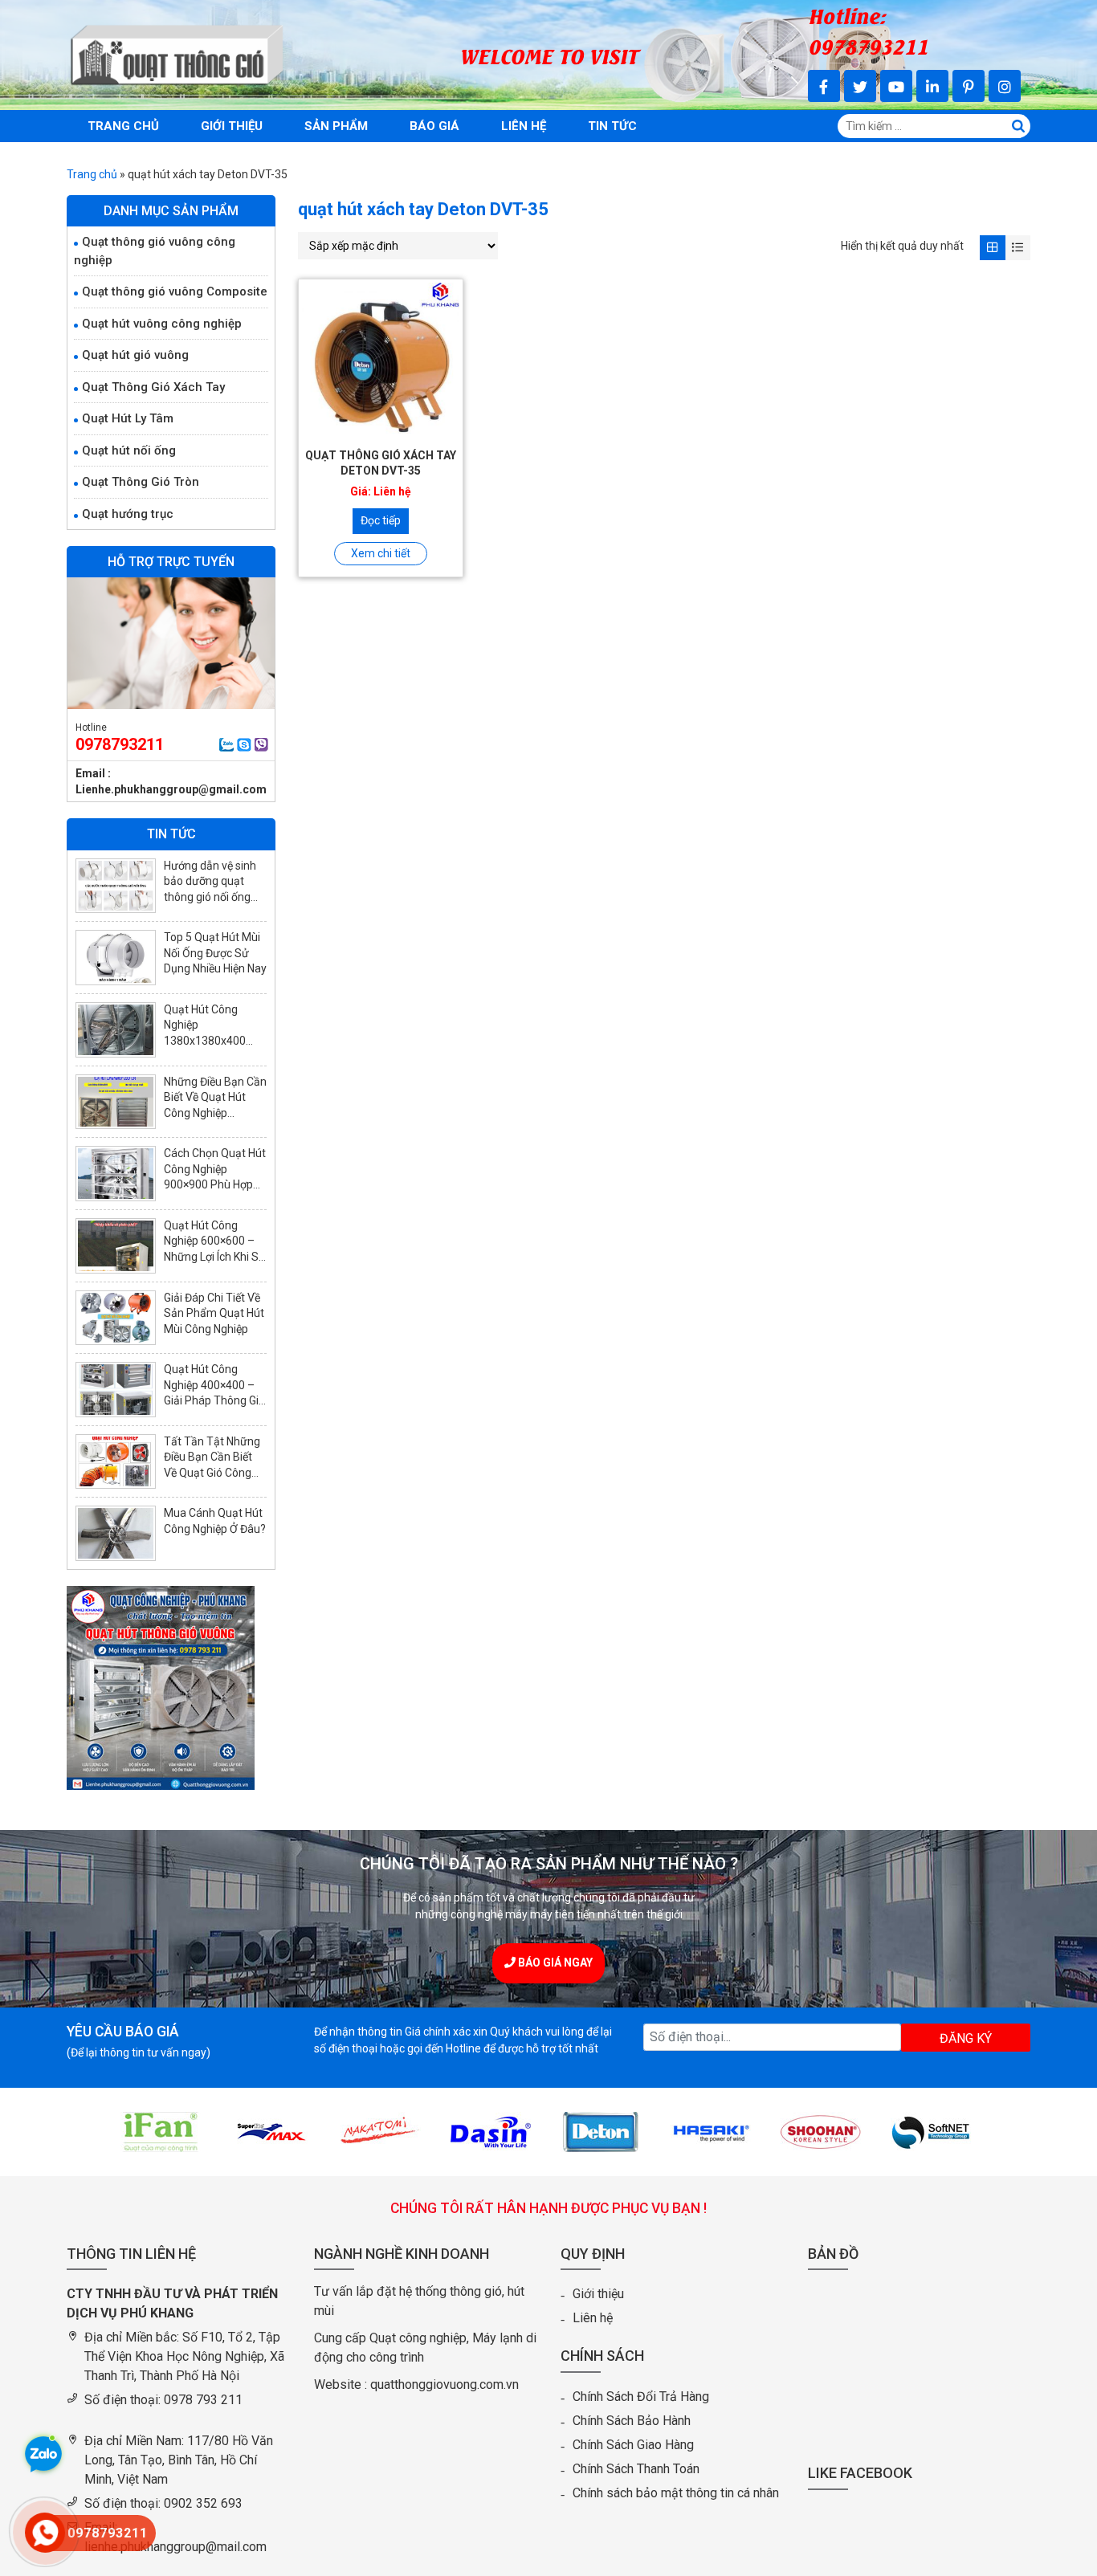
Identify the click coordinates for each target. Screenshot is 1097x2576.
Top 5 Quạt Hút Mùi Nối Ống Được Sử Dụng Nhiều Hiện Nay (215, 953)
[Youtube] (896, 86)
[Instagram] (1005, 86)
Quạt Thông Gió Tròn (141, 482)
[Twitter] (860, 86)
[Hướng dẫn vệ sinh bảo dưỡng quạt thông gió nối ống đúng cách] (116, 886)
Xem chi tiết (381, 553)
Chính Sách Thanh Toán (636, 2469)
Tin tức (612, 126)
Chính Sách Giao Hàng (633, 2445)
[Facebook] (824, 86)
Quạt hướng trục (128, 514)
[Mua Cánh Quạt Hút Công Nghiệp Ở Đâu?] (116, 1533)
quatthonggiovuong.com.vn (445, 2384)
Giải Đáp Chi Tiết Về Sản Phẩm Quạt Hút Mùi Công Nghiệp (214, 1313)
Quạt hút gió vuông (135, 355)
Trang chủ (123, 126)
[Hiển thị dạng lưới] (992, 248)
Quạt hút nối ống (129, 450)
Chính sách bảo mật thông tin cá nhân (676, 2493)
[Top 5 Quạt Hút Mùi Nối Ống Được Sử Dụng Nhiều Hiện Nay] (116, 958)
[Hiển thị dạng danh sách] (1018, 248)
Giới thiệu (232, 126)
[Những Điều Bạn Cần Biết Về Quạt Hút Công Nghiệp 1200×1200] (116, 1102)
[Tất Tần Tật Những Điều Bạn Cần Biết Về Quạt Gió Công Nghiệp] (116, 1462)
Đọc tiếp (381, 520)
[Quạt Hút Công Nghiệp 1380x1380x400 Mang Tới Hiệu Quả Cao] (116, 1030)
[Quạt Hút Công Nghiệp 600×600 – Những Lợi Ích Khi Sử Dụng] (116, 1246)
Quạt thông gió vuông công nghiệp (155, 251)
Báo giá (434, 126)
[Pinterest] (969, 86)
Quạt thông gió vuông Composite (175, 291)
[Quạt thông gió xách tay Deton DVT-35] (381, 361)
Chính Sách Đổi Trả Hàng (641, 2397)
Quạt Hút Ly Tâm (128, 418)
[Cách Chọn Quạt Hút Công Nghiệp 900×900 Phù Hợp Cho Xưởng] (116, 1174)
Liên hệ (524, 126)
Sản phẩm (336, 126)
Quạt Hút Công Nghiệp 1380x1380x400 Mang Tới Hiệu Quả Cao (211, 1041)
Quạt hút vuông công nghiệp (162, 324)
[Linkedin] (932, 86)
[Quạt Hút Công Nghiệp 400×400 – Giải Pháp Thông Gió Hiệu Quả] (116, 1390)
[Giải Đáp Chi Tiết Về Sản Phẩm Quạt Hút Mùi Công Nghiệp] (116, 1318)
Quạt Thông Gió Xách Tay (153, 387)
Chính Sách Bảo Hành (632, 2421)
